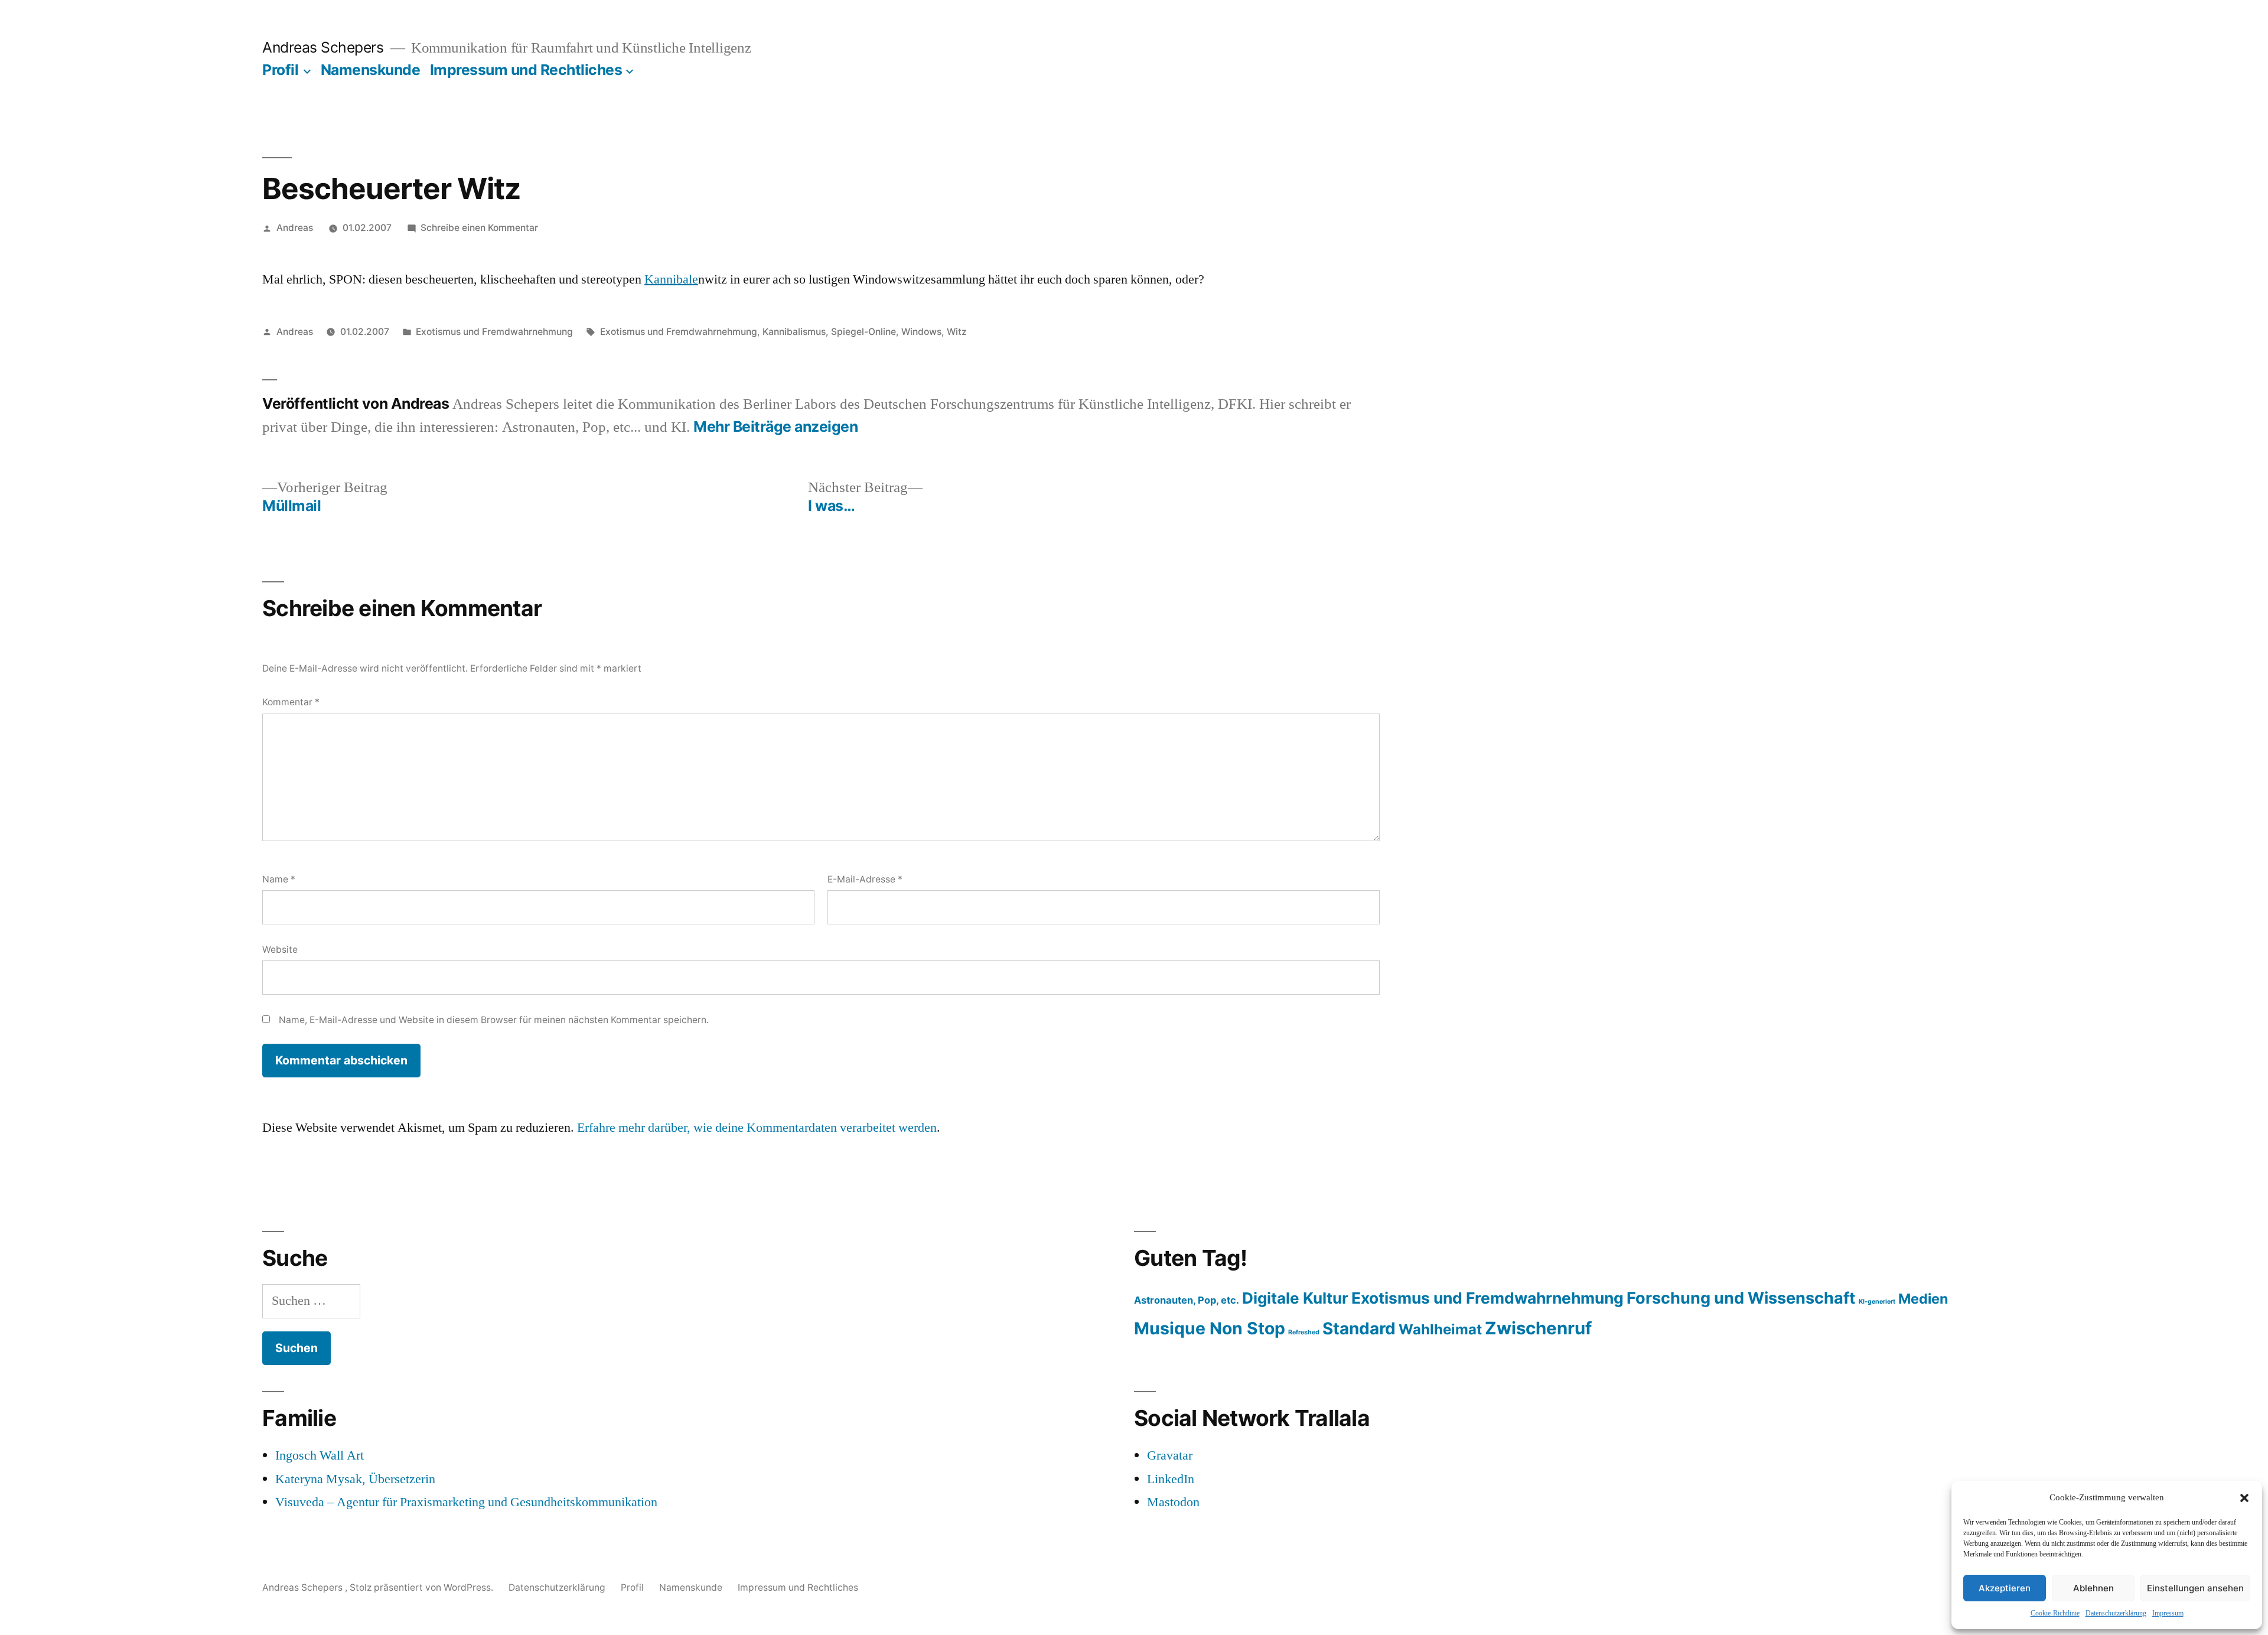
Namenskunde (371, 70)
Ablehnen (2093, 1588)
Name (279, 879)
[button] (2244, 1498)
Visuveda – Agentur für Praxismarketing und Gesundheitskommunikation (466, 1502)
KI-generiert (1877, 1302)
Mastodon (1173, 1502)
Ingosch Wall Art (320, 1455)
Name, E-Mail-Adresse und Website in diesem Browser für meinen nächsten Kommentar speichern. (494, 1020)
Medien (1923, 1299)
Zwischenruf (1538, 1328)
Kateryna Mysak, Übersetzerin (355, 1479)
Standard (1359, 1328)
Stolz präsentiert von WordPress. (423, 1587)
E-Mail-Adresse (865, 879)
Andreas (295, 228)
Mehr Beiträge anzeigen (775, 427)
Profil (280, 70)
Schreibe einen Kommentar (479, 228)
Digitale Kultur (1295, 1298)
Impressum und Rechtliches (526, 70)
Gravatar (1170, 1455)
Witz (957, 332)
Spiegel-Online (863, 332)
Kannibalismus (794, 332)
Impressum (2168, 1613)
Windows (921, 332)
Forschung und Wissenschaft (1741, 1298)
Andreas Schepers (325, 47)
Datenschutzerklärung (2116, 1613)
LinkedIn (1171, 1479)
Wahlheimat (1440, 1329)
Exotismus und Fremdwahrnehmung (494, 332)
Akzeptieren (2005, 1588)
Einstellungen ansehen (2195, 1588)
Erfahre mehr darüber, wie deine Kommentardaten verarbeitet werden (757, 1128)
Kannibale (671, 279)
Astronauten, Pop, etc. (1187, 1300)
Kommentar (291, 702)
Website (280, 950)
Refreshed (1304, 1332)
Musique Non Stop (1210, 1328)
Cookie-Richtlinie (2055, 1613)
